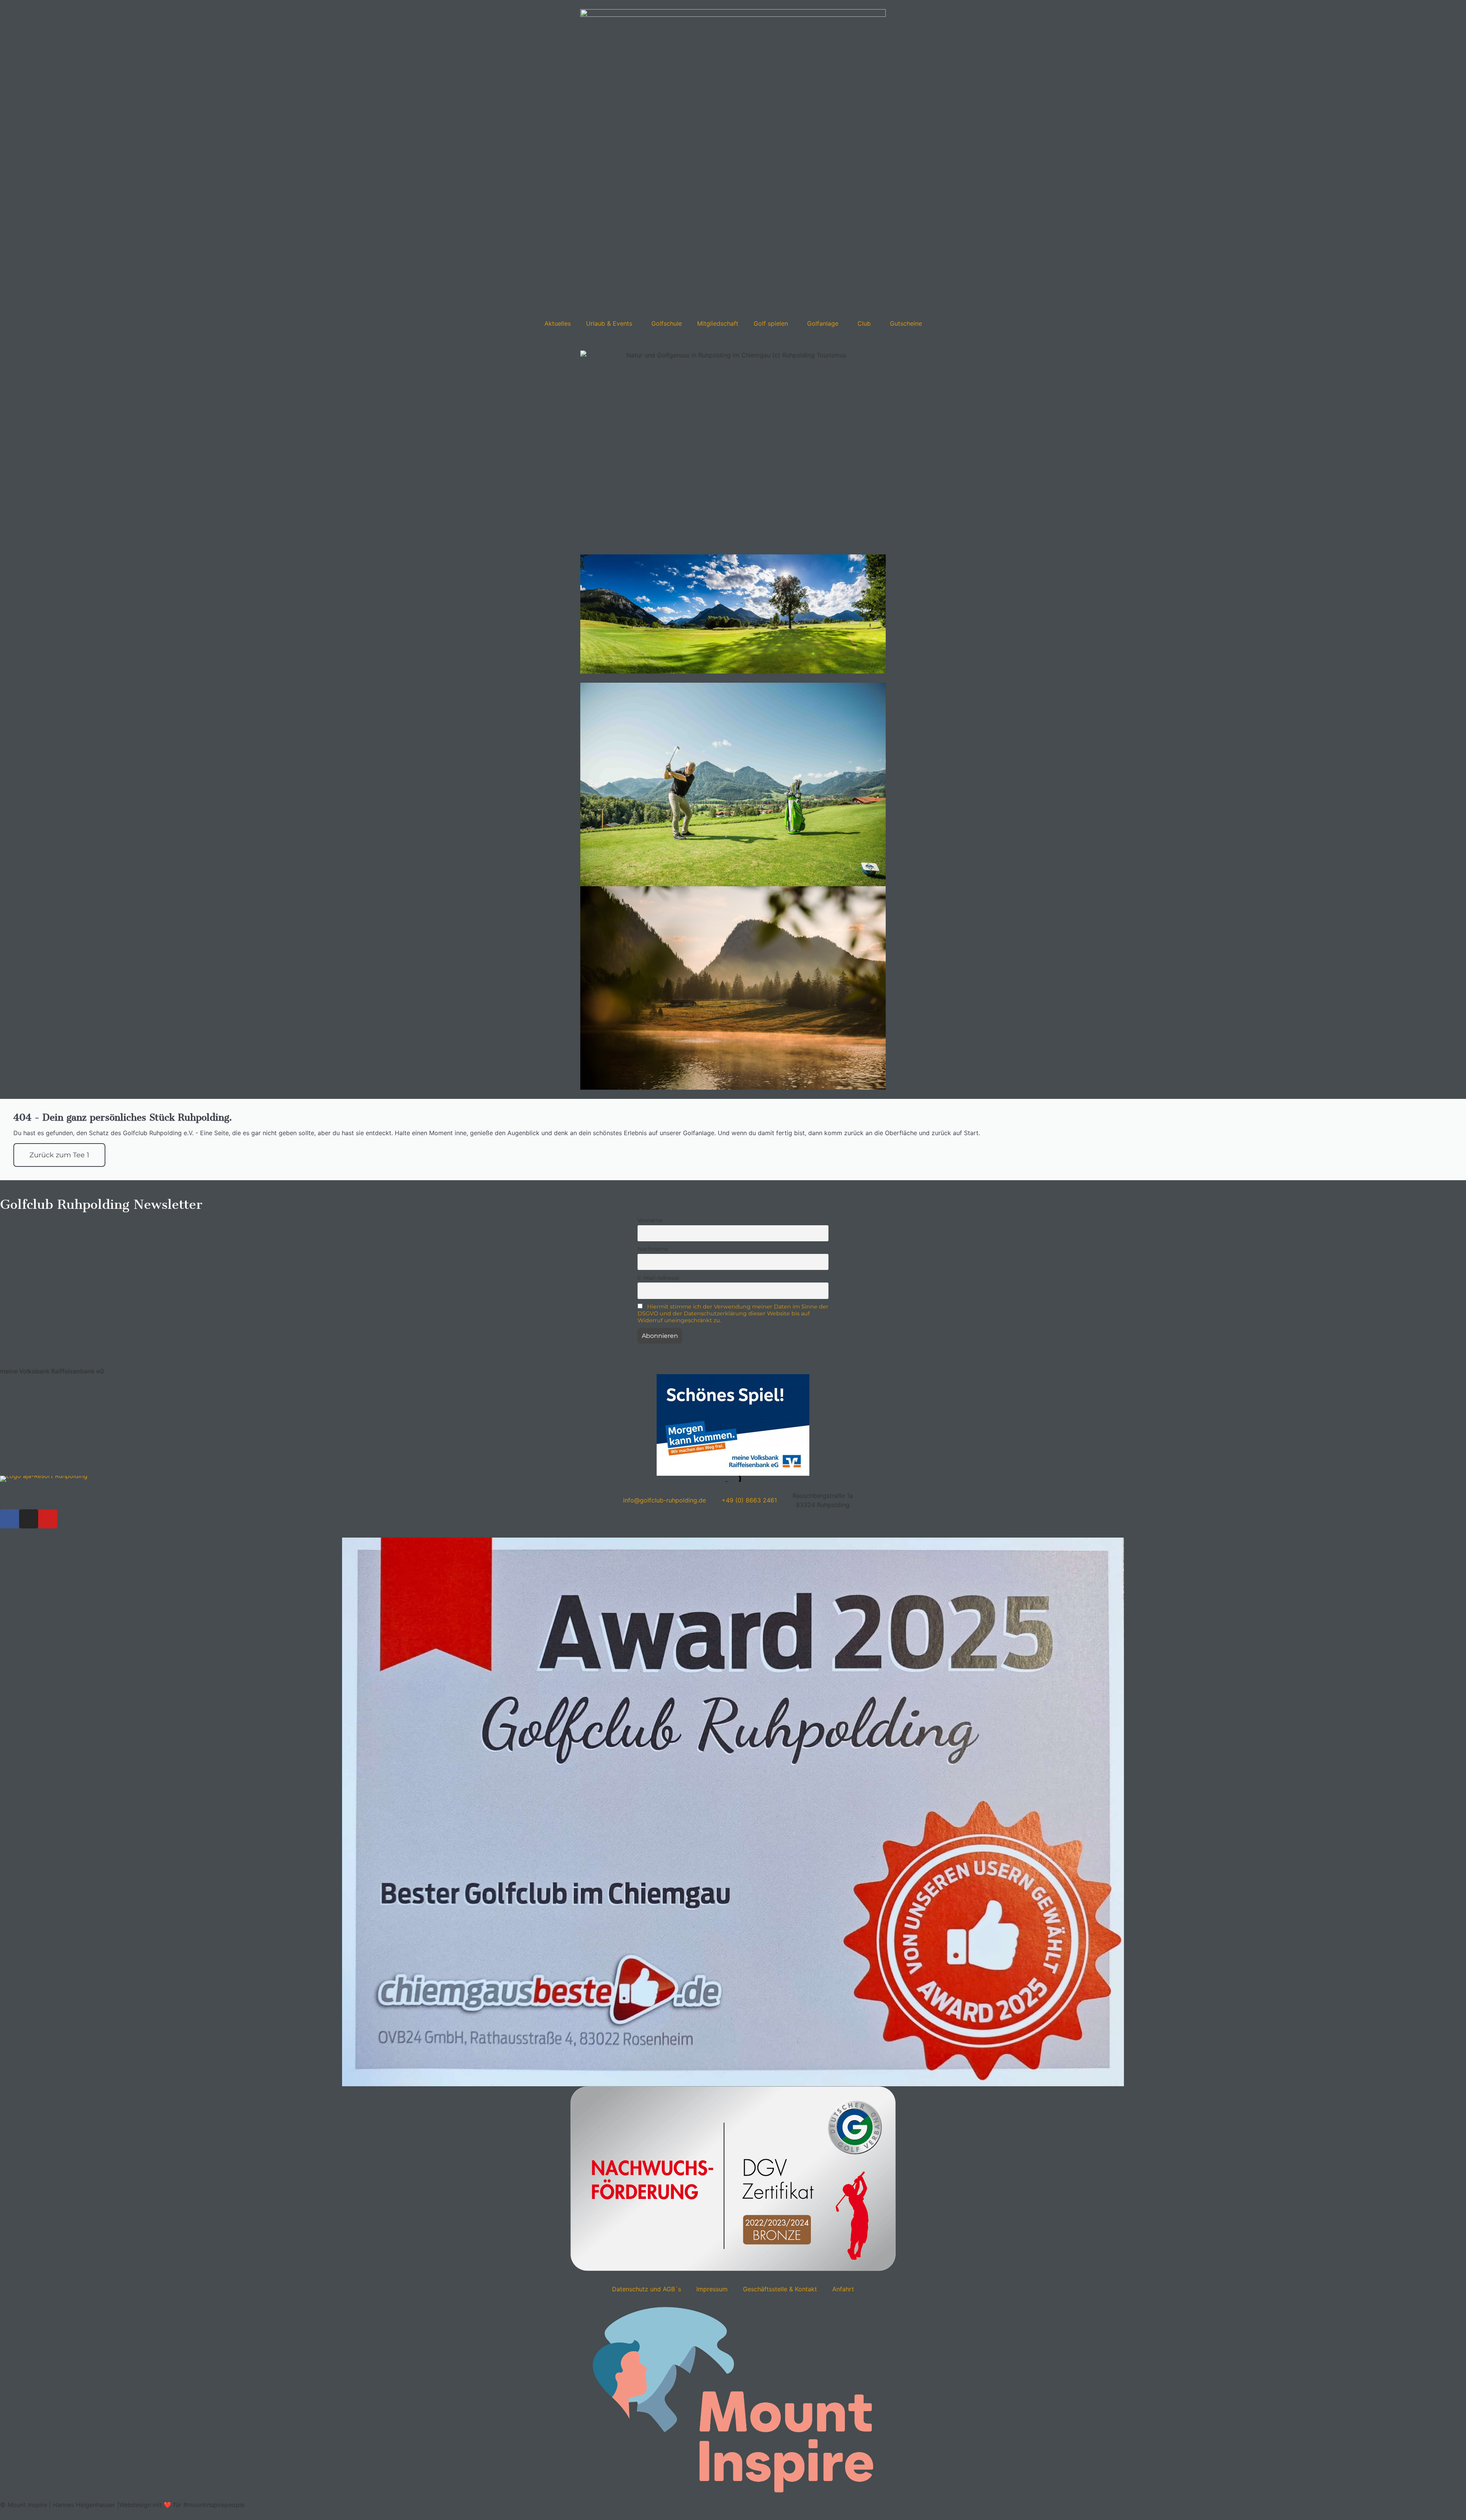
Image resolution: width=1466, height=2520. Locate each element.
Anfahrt (843, 2289)
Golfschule (667, 323)
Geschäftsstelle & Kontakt (780, 2289)
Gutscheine (906, 323)
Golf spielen (771, 323)
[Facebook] (10, 1519)
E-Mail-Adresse (659, 1278)
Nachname (653, 1249)
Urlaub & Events (609, 323)
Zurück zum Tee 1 (59, 1155)
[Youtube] (48, 1519)
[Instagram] (29, 1519)
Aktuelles (558, 323)
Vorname (650, 1220)
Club (864, 323)
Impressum (712, 2289)
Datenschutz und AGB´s (647, 2289)
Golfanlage (823, 323)
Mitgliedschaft (718, 323)
